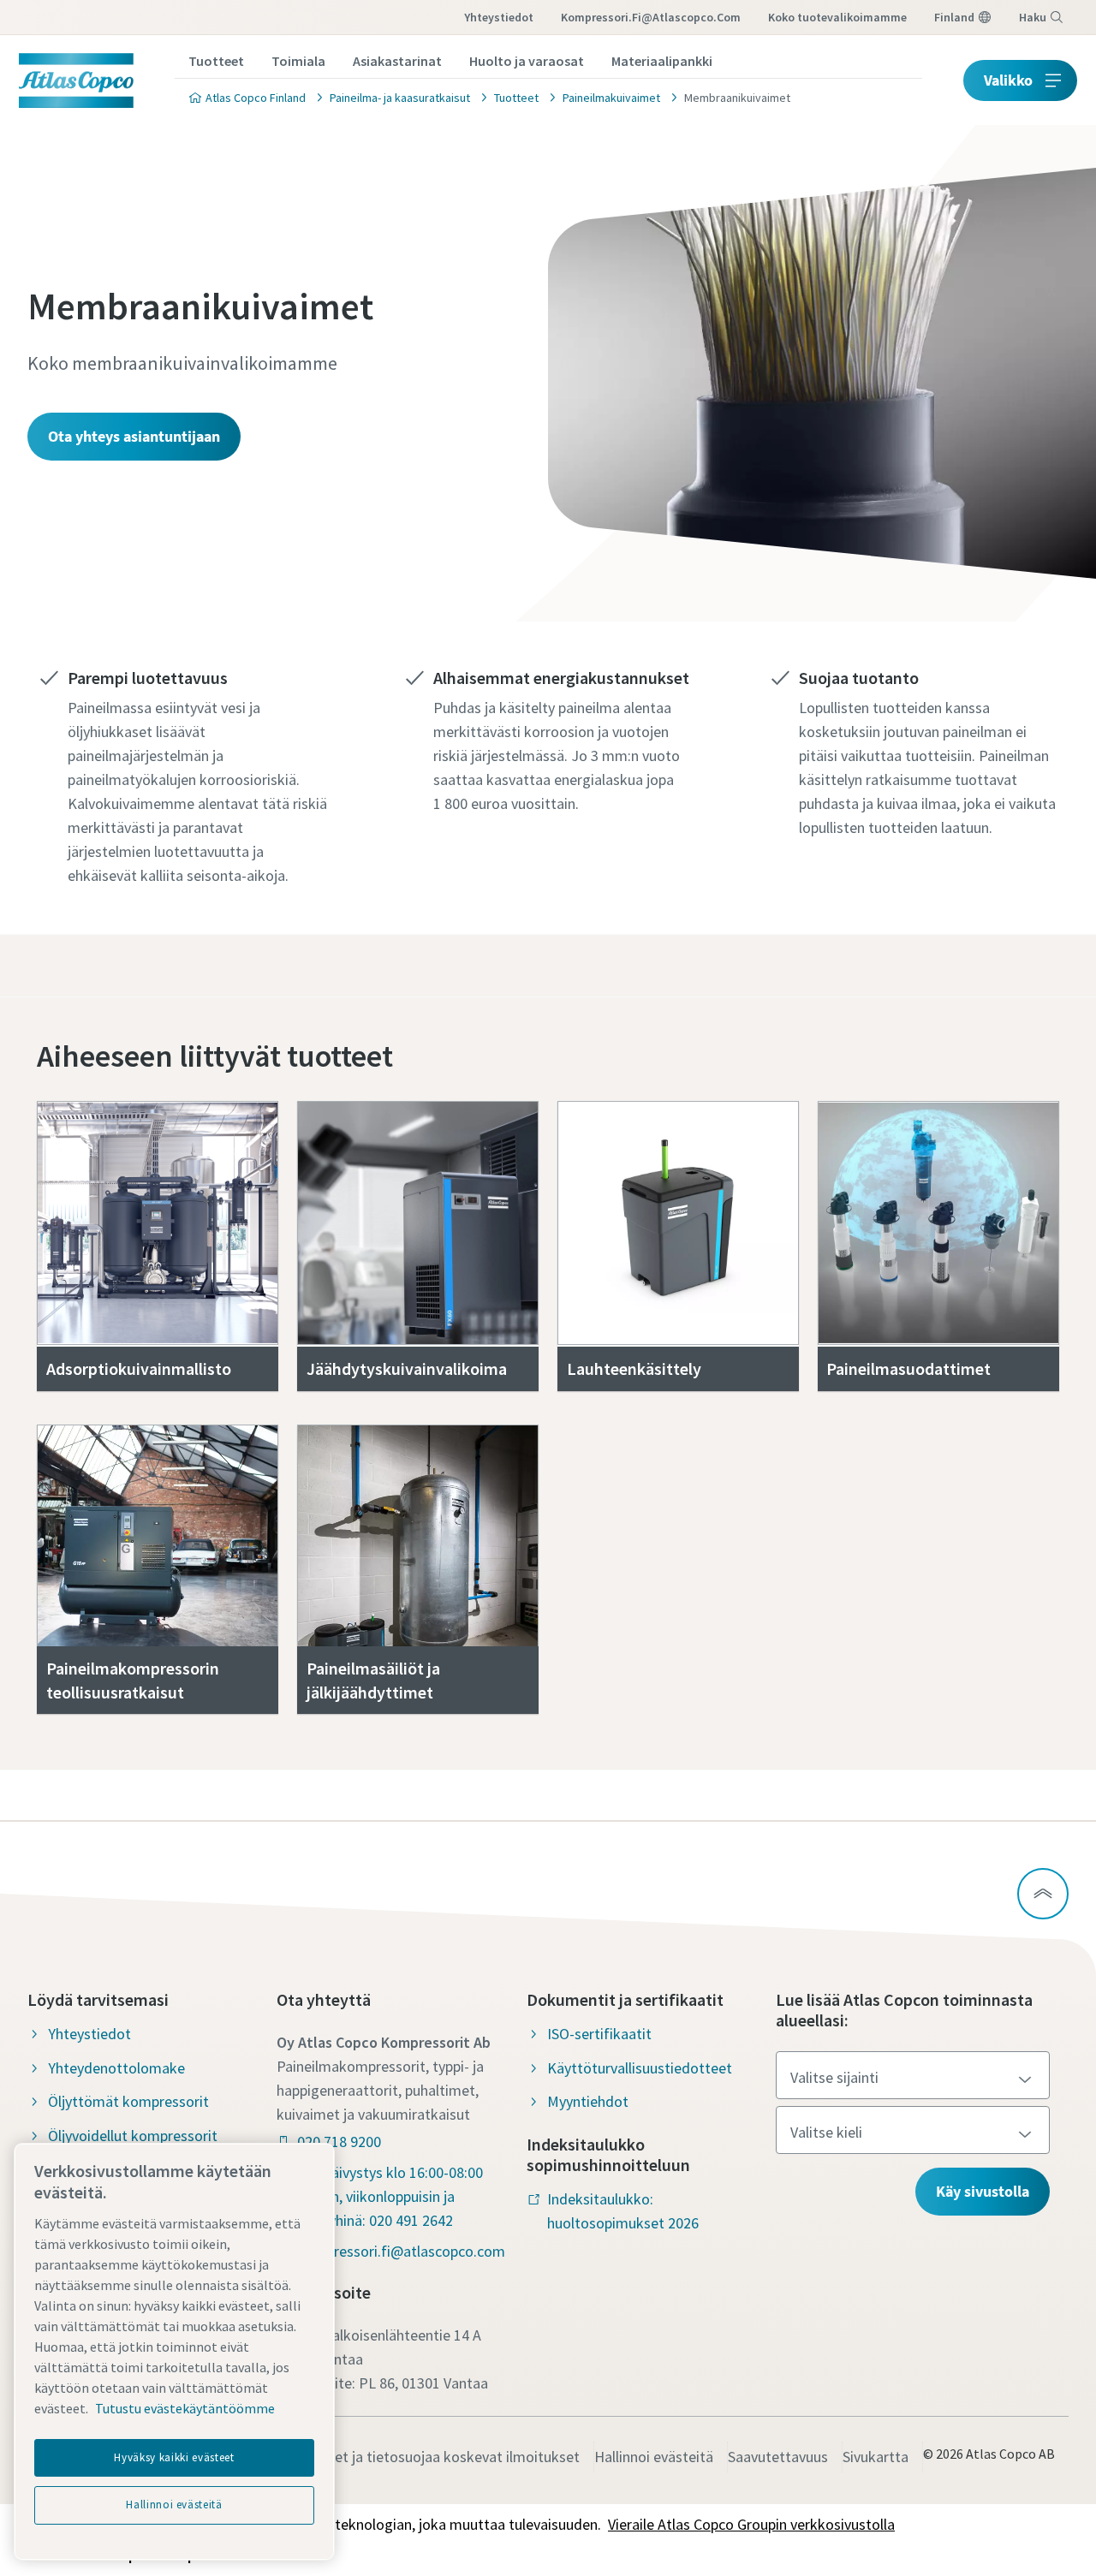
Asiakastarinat (397, 61)
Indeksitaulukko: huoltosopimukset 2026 (623, 2211)
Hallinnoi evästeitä (654, 2457)
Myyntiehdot (588, 2101)
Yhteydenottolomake (116, 2068)
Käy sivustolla (983, 2191)
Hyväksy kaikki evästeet (174, 2457)
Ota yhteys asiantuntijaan (134, 436)
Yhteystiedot (499, 17)
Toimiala (298, 61)
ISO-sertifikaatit (599, 2034)
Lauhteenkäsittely (634, 1368)
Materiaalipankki (662, 61)
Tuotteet (216, 61)
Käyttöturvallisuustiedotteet (640, 2068)
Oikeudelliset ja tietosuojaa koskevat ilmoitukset (422, 2457)
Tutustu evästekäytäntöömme (185, 2408)
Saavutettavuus (778, 2457)
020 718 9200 (339, 2142)
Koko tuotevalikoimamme (837, 17)
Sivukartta (876, 2457)
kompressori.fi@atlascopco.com (651, 17)
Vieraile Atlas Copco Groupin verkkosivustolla (751, 2524)
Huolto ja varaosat (527, 61)
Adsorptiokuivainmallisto (139, 1368)
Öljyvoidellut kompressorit (133, 2136)
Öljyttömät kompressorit (128, 2101)
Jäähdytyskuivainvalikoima (407, 1368)
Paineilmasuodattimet (908, 1368)
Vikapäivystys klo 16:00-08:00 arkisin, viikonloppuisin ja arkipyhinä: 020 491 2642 (390, 2196)
